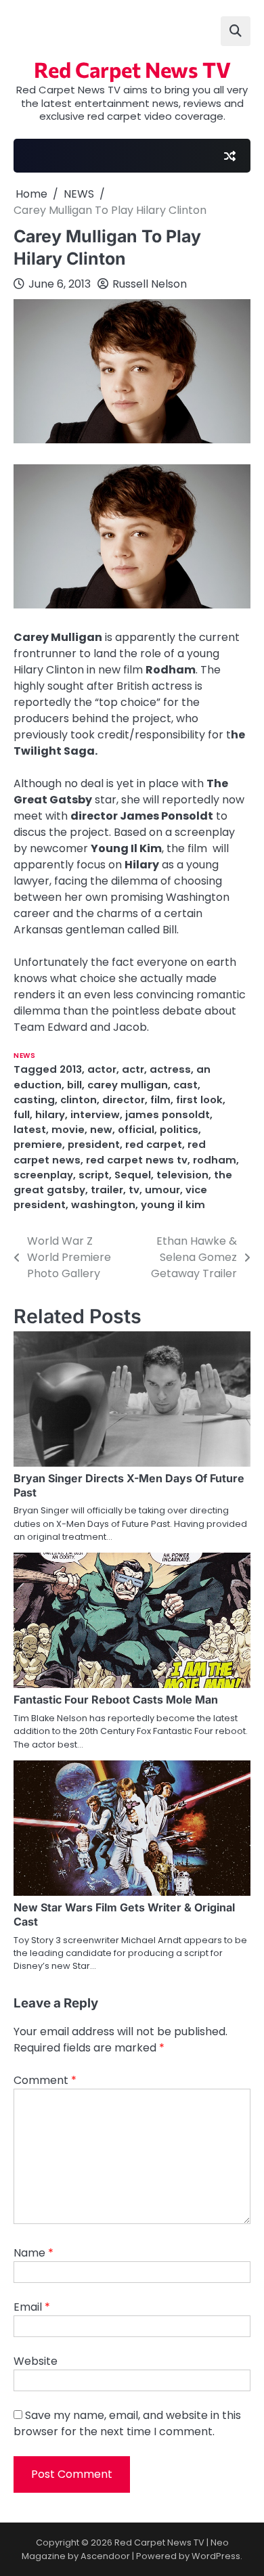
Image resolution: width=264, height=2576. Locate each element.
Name (34, 2253)
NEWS (24, 1056)
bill (74, 1085)
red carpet (154, 1144)
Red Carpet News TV (132, 69)
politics (179, 1129)
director (124, 1100)
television (182, 1175)
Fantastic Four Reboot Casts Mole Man (116, 1700)
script (94, 1175)
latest (30, 1129)
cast (185, 1085)
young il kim (173, 1204)
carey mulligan (128, 1085)
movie (68, 1129)
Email (32, 2307)
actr (133, 1069)
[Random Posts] (229, 156)
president (94, 1144)
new (101, 1129)
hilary (50, 1114)
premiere (38, 1144)
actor (102, 1069)
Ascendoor (105, 2556)
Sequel (133, 1175)
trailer (107, 1190)
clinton (79, 1100)
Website (36, 2361)
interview (95, 1114)
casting (34, 1100)
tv (134, 1190)
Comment (45, 2080)
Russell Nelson (150, 284)
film (160, 1100)
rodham (215, 1160)
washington (103, 1204)
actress (170, 1069)
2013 (71, 1069)
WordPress (216, 2556)
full (22, 1114)
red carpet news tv (137, 1160)
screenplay (43, 1175)
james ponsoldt (168, 1114)
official (136, 1129)
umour (162, 1190)
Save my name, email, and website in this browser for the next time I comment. (127, 2423)
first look (199, 1100)
